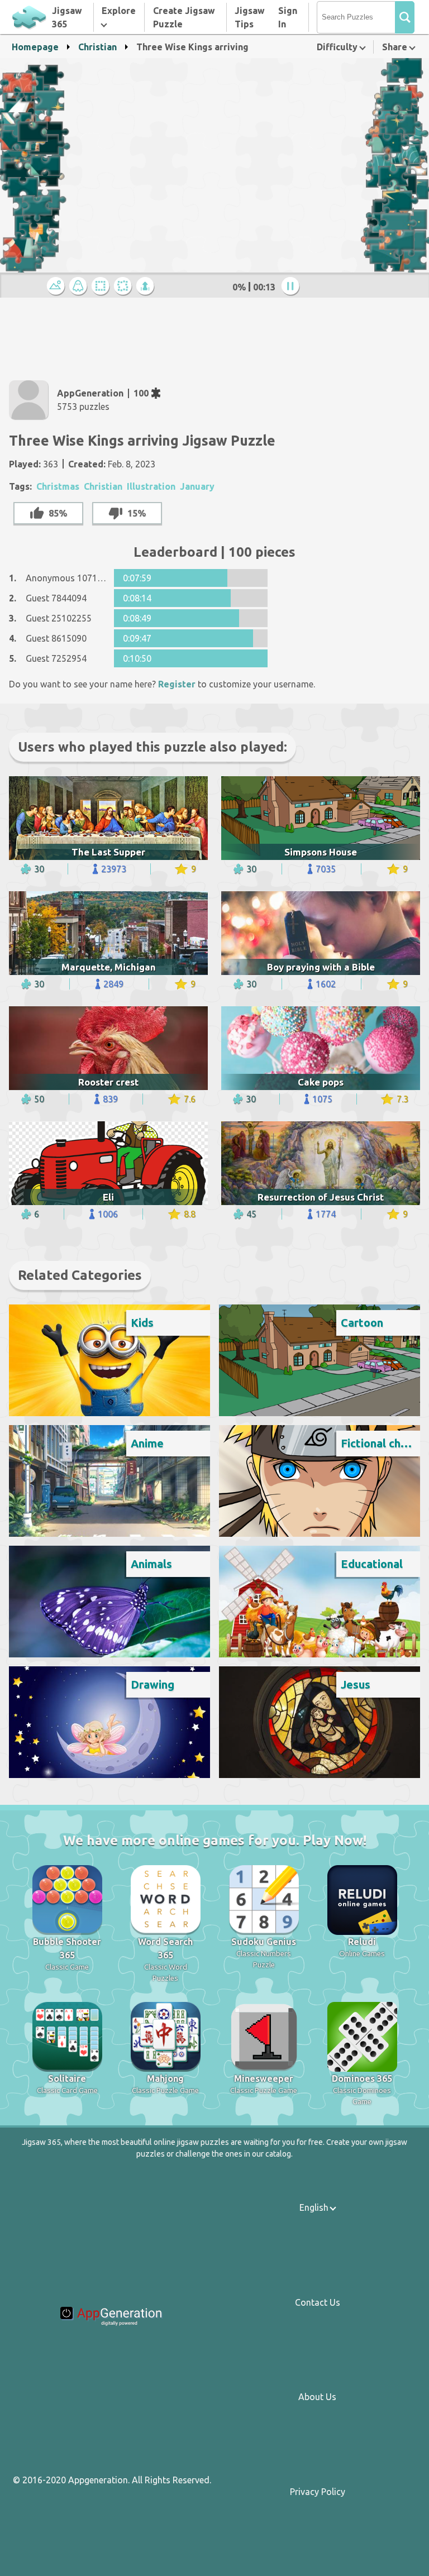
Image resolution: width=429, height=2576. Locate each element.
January (197, 486)
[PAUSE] (292, 287)
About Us (317, 2397)
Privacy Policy (318, 2492)
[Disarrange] (125, 287)
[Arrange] (102, 287)
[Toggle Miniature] (58, 287)
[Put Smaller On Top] (147, 287)
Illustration (151, 486)
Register (177, 684)
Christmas (58, 486)
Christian (97, 47)
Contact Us (318, 2302)
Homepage (35, 47)
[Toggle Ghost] (80, 287)
